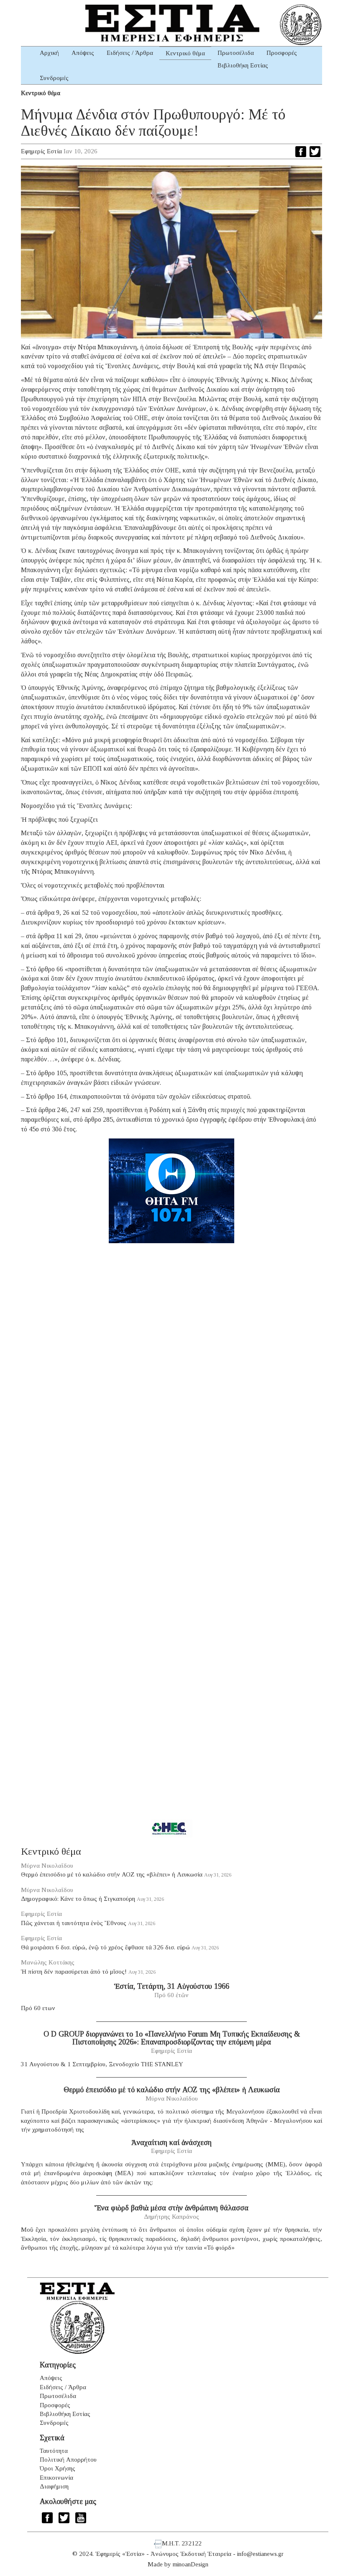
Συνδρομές (54, 78)
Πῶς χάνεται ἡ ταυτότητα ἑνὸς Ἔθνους (74, 1923)
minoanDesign (191, 2564)
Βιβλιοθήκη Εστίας (243, 65)
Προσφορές (282, 53)
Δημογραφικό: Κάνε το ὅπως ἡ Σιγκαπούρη (78, 1899)
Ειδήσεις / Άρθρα (130, 53)
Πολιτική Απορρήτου (68, 2460)
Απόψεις (83, 53)
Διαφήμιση (54, 2486)
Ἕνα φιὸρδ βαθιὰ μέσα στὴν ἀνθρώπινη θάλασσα (171, 2208)
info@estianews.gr (260, 2554)
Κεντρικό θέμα (185, 53)
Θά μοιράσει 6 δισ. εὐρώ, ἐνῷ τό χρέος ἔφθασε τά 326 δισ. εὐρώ (105, 1947)
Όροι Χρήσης (58, 2468)
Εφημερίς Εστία (41, 151)
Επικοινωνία (56, 2478)
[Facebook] (301, 152)
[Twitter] (315, 152)
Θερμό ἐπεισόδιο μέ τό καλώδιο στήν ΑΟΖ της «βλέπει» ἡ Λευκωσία (112, 1874)
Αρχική (49, 53)
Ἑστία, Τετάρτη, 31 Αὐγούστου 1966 (172, 1986)
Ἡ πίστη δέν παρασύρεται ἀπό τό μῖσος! (74, 1972)
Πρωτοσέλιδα (236, 53)
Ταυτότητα (54, 2451)
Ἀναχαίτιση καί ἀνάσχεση (171, 2142)
